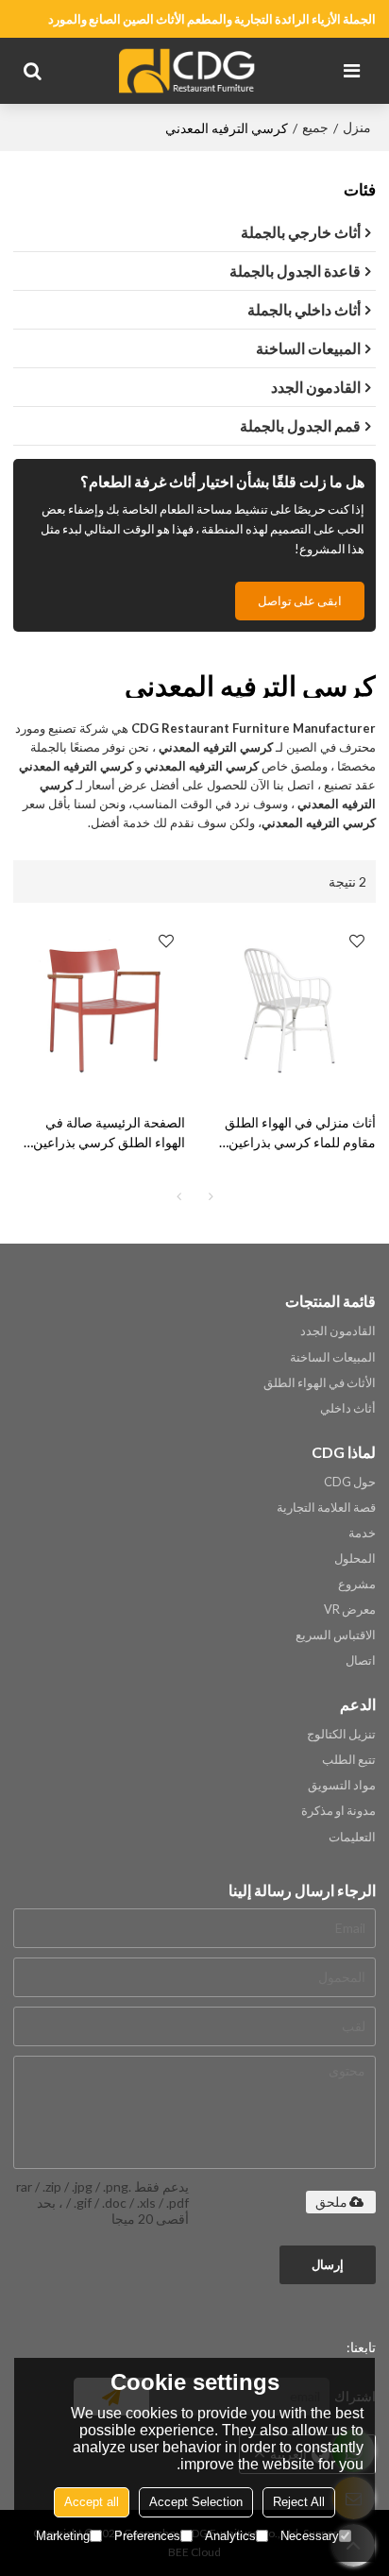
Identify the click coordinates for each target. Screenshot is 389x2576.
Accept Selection (196, 2502)
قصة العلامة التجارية (326, 1507)
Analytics (230, 2536)
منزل (357, 127)
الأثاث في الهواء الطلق (320, 1382)
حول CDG (350, 1482)
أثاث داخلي (348, 1408)
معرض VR (350, 1609)
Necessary (310, 2536)
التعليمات (352, 1837)
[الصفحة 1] (178, 1196)
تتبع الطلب (349, 1759)
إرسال (328, 2264)
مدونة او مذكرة (338, 1810)
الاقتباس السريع (336, 1635)
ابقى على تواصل (300, 601)
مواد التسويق (342, 1785)
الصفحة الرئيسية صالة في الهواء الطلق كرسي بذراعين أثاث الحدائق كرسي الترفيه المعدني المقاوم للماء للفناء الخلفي (109, 1133)
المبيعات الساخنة (333, 1357)
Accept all (92, 2502)
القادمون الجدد (338, 1330)
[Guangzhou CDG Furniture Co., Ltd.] (190, 71)
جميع (315, 127)
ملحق (331, 2202)
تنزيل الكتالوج (341, 1734)
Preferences (147, 2536)
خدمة (362, 1533)
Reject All (299, 2502)
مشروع (357, 1584)
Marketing (63, 2536)
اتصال (361, 1660)
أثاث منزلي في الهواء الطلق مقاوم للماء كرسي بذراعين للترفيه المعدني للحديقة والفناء (293, 1133)
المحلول (355, 1558)
